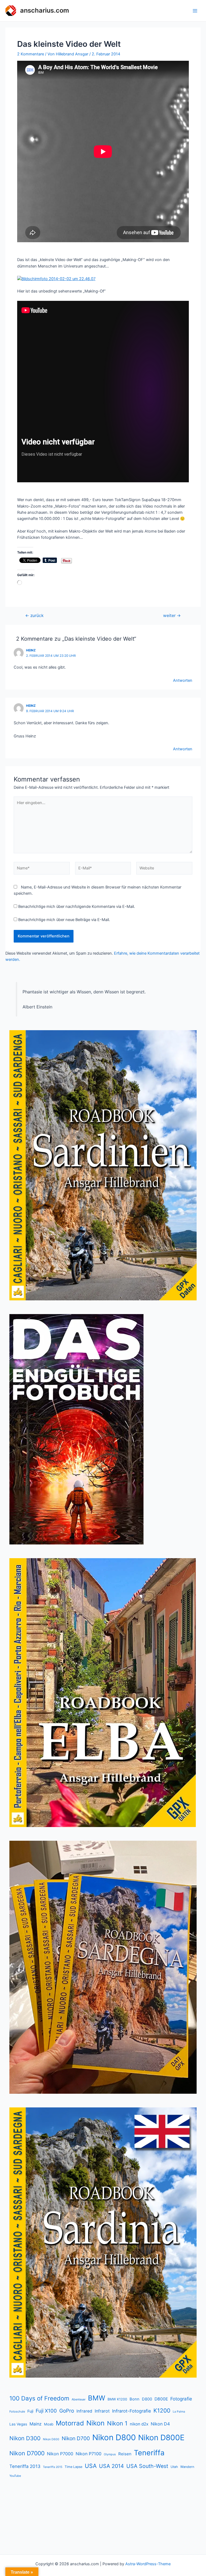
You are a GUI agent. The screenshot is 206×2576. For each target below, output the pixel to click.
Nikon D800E (161, 2438)
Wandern (187, 2467)
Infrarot (102, 2411)
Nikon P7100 (89, 2454)
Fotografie (181, 2399)
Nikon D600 (51, 2439)
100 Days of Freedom (39, 2398)
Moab (49, 2424)
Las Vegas (18, 2424)
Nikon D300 (25, 2438)
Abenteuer (79, 2399)
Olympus (110, 2454)
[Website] (164, 869)
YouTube (15, 2476)
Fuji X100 (46, 2411)
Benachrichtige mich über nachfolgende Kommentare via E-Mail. (77, 907)
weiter (172, 616)
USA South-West (147, 2466)
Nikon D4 (160, 2424)
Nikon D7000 (27, 2453)
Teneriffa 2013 (25, 2466)
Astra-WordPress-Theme (148, 2564)
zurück (34, 616)
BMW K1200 (117, 2399)
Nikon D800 (114, 2437)
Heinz (31, 650)
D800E (161, 2399)
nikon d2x (139, 2424)
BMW (97, 2398)
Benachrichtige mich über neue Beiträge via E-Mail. (64, 920)
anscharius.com (45, 10)
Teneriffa (149, 2453)
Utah (174, 2467)
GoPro (67, 2411)
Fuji (30, 2411)
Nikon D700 (76, 2438)
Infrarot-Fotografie (132, 2411)
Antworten (183, 680)
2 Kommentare (31, 54)
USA (91, 2466)
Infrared (84, 2411)
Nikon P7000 (60, 2454)
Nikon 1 (117, 2423)
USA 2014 (111, 2466)
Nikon (95, 2423)
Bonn (135, 2399)
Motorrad (70, 2423)
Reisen (125, 2454)
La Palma (179, 2412)
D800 (147, 2399)
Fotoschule (17, 2411)
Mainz (36, 2424)
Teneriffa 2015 (53, 2467)
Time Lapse (73, 2467)
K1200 (162, 2411)
